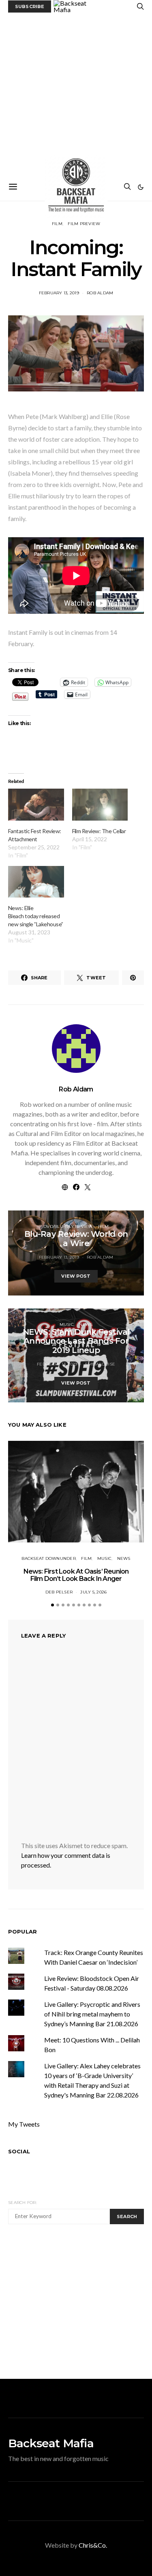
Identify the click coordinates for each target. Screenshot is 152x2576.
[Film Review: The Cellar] (100, 805)
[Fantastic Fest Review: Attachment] (36, 805)
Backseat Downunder (49, 1558)
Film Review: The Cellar (99, 831)
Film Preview (84, 224)
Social (19, 2151)
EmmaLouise (100, 1364)
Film (57, 224)
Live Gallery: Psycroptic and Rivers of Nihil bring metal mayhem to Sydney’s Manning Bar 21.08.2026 (92, 2014)
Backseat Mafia (51, 2443)
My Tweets (24, 2124)
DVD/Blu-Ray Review (68, 1226)
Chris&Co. (93, 2545)
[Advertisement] (76, 93)
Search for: (22, 2203)
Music (67, 1324)
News (86, 1324)
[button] (141, 187)
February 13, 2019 (59, 293)
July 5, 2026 (93, 1592)
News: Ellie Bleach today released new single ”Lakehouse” (35, 916)
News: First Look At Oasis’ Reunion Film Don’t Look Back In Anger (76, 1575)
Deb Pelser (59, 1592)
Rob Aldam (100, 293)
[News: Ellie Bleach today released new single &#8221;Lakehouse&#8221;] (36, 882)
